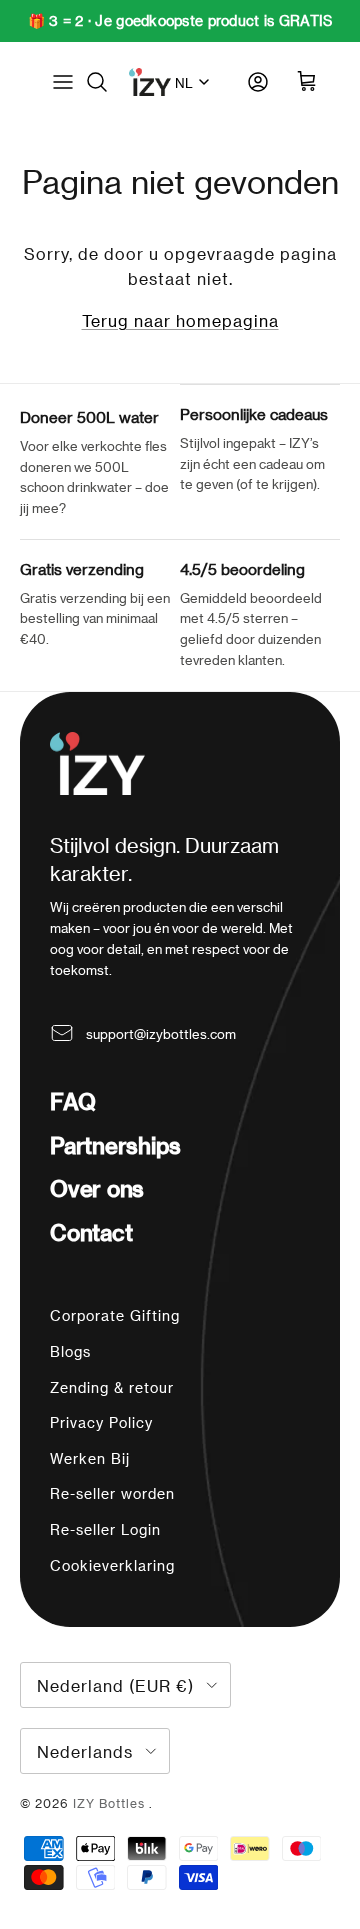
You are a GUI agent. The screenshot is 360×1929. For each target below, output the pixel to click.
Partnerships (115, 1145)
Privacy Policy (101, 1422)
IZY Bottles (111, 1803)
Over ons (97, 1188)
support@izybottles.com (161, 1033)
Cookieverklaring (112, 1565)
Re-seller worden (112, 1493)
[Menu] (63, 82)
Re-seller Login (105, 1529)
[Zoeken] (107, 82)
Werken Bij (90, 1458)
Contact (91, 1232)
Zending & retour (112, 1387)
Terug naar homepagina (180, 320)
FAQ (72, 1101)
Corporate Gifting (115, 1315)
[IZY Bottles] (150, 82)
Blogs (70, 1351)
